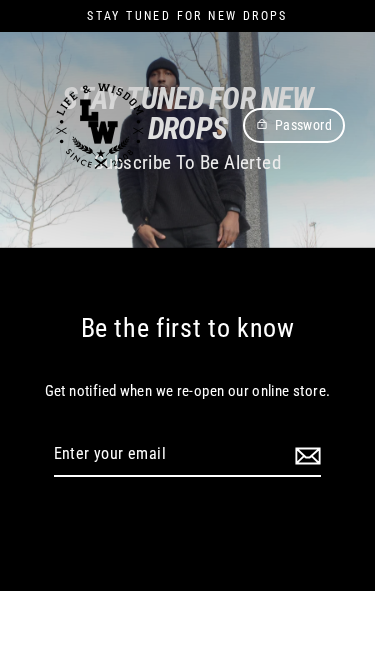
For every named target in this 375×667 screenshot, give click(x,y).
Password (303, 125)
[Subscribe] (305, 455)
